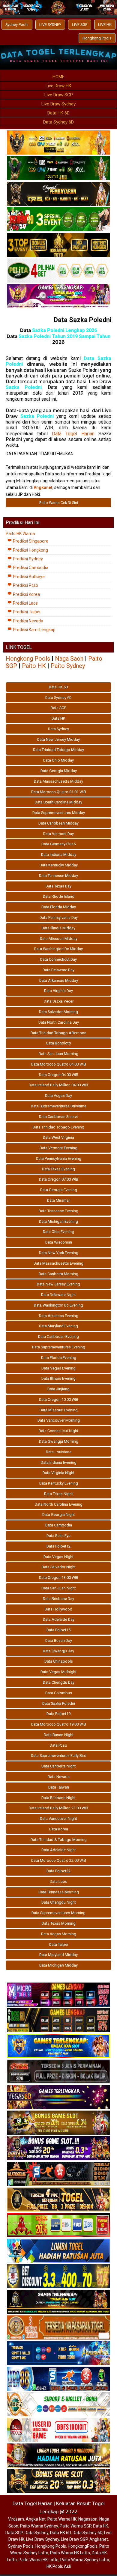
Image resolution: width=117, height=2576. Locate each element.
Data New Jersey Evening (58, 1284)
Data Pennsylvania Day (59, 917)
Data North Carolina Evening (59, 1504)
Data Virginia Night (58, 1473)
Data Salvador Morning (58, 1012)
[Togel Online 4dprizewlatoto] (58, 2200)
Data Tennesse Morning (59, 1892)
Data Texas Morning (59, 1923)
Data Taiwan (59, 1787)
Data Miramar (58, 1200)
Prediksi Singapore (30, 541)
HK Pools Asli (59, 2566)
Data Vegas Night (58, 1557)
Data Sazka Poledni (82, 320)
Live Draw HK (58, 86)
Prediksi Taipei (26, 612)
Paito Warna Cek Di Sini (59, 503)
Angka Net (36, 2519)
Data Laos (58, 1881)
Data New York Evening (59, 1253)
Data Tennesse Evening (58, 1211)
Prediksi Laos (25, 603)
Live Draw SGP (59, 95)
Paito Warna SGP (75, 2526)
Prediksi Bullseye (28, 577)
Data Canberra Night (59, 1766)
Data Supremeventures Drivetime (59, 1106)
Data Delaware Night (58, 1295)
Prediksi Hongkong (30, 550)
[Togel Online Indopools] (58, 2430)
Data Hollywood (58, 1609)
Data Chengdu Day (59, 1682)
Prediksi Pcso (25, 585)
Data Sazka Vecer (59, 1001)
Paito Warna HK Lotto (70, 2553)
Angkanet (99, 2539)
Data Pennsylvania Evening (59, 1158)
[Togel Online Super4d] (58, 194)
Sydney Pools (17, 25)
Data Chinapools (59, 1661)
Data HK (58, 718)
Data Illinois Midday (58, 928)
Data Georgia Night (59, 1515)
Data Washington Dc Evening (58, 1305)
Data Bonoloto (59, 1043)
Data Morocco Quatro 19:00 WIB (59, 1724)
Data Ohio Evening (58, 1232)
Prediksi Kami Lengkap (34, 630)
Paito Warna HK (62, 2519)
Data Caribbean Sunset (58, 1117)
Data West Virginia (58, 1137)
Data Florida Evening (59, 1358)
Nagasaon (88, 2519)
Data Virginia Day (58, 991)
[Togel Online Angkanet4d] (58, 2405)
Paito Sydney (68, 666)
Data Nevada (59, 1777)
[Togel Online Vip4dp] (58, 2302)
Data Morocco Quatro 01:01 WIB (59, 792)
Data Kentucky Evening (59, 1483)
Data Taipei (59, 1944)
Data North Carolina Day (59, 1022)
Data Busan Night (59, 1735)
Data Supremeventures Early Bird (59, 1756)
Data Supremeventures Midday (59, 813)
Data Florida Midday (59, 907)
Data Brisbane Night (58, 1798)
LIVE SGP (80, 25)
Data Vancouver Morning (59, 1420)
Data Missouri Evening (59, 1410)
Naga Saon (69, 659)
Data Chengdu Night (59, 1902)
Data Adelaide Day (59, 1619)
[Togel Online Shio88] (58, 2456)
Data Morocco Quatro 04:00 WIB (59, 1064)
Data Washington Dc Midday (58, 949)
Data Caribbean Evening (58, 1337)
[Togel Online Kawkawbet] (58, 2072)
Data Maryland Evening (58, 1326)
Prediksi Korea (26, 594)
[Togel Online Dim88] (58, 168)
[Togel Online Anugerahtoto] (58, 2353)
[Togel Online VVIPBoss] (58, 143)
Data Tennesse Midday (58, 876)
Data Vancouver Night (58, 1819)
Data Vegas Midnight (58, 1672)
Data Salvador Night (59, 1567)
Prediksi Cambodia (30, 568)
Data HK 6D (58, 113)
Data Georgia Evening (59, 1190)
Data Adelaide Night (59, 1850)
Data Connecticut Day (58, 959)
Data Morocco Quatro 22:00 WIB (59, 1860)
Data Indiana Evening (59, 1462)
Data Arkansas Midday (59, 980)
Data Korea (59, 1829)
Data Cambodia (59, 1525)
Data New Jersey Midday (58, 739)
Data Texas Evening (58, 1169)
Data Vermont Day (58, 834)
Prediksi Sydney (27, 559)
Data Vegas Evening (58, 1368)
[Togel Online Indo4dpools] (58, 2251)
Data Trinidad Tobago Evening (58, 1127)
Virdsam (16, 2519)
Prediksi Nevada (28, 621)
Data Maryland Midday (58, 1955)
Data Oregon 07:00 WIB (59, 1179)
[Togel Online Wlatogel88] (58, 2174)
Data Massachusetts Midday (58, 781)
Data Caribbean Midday (58, 823)
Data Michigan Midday (58, 1965)
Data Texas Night (58, 1494)
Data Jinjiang (58, 1389)
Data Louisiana (59, 1452)
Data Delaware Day (58, 970)
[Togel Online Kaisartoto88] (58, 2225)
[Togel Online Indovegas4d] (58, 2481)
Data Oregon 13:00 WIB (59, 1578)
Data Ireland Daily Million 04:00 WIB (58, 1085)
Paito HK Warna (20, 534)
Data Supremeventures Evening (59, 1347)
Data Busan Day (59, 1640)
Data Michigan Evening (58, 1221)
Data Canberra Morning (58, 1274)
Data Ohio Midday (58, 760)
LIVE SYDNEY (50, 25)
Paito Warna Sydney (39, 2526)
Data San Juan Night (59, 1588)
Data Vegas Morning (59, 1934)
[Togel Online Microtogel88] (58, 1995)
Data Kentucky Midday (59, 865)
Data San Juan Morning (58, 1054)
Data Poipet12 (58, 1546)
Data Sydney (58, 729)
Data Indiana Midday (59, 854)
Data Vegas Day (58, 1096)
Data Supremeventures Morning (58, 1913)
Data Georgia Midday (59, 771)
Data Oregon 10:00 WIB (59, 1399)
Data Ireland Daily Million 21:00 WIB (58, 1808)
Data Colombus (59, 1693)
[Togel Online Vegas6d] (58, 2097)
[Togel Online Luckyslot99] (58, 2277)
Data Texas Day (58, 886)
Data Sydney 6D (58, 122)
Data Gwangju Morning (59, 1441)
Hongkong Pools (97, 38)
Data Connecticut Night (58, 1431)
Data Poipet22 (58, 1871)
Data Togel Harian (73, 434)
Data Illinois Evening (58, 1378)
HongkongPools (83, 2546)
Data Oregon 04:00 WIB (59, 1075)
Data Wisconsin (59, 1242)
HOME (58, 77)
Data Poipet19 (58, 1714)
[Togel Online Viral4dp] (58, 296)
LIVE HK (105, 25)
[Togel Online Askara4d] (58, 2123)
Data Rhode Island (59, 896)
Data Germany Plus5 (58, 844)
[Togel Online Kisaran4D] (58, 220)
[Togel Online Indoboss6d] (58, 2020)
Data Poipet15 (58, 1630)
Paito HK (34, 666)
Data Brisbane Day (58, 1599)
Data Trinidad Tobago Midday (58, 750)
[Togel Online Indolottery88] (58, 2379)
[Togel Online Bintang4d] (58, 2149)
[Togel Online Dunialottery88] (58, 2328)
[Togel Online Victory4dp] (58, 2046)
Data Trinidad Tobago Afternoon (58, 1033)
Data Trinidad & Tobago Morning (59, 1840)
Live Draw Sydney (58, 104)
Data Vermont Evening (58, 1148)
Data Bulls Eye (58, 1536)
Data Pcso (58, 1745)
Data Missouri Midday (59, 939)
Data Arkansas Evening (59, 1316)
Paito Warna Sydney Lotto (85, 2560)
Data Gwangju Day (58, 1651)
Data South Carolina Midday (58, 802)
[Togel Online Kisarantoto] (58, 245)
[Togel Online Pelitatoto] (58, 271)
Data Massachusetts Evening (58, 1263)
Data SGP (58, 708)
